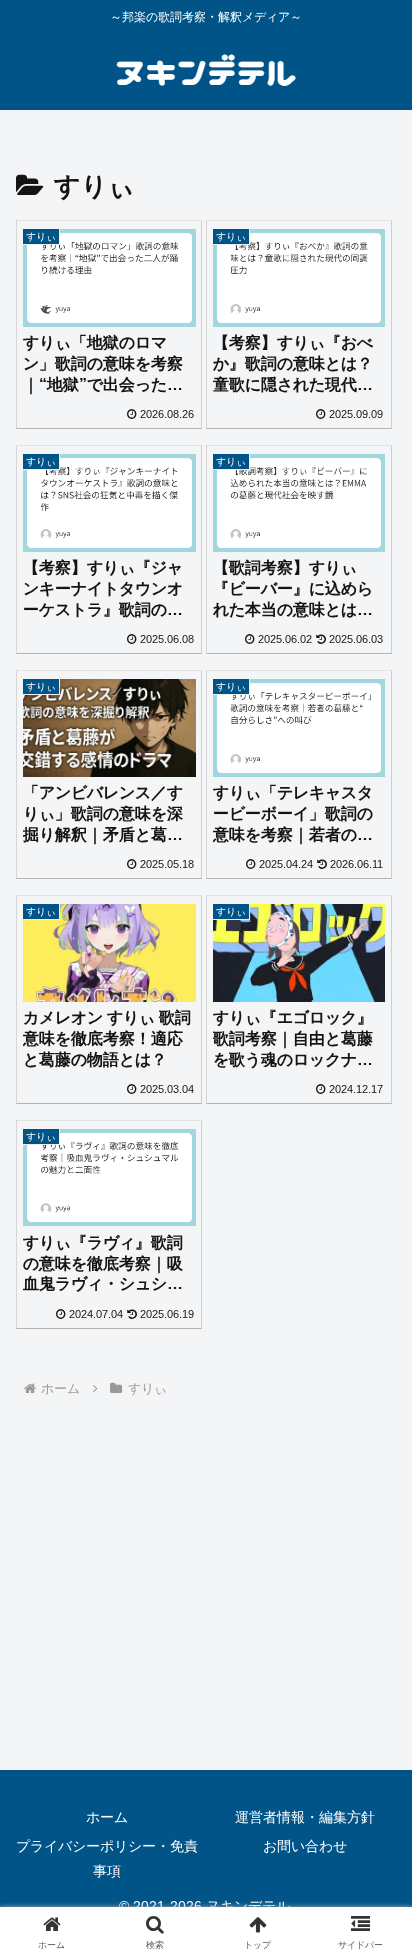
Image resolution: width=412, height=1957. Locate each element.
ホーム (107, 1817)
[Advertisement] (206, 1601)
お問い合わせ (305, 1846)
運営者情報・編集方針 (305, 1817)
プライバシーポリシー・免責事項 (107, 1858)
